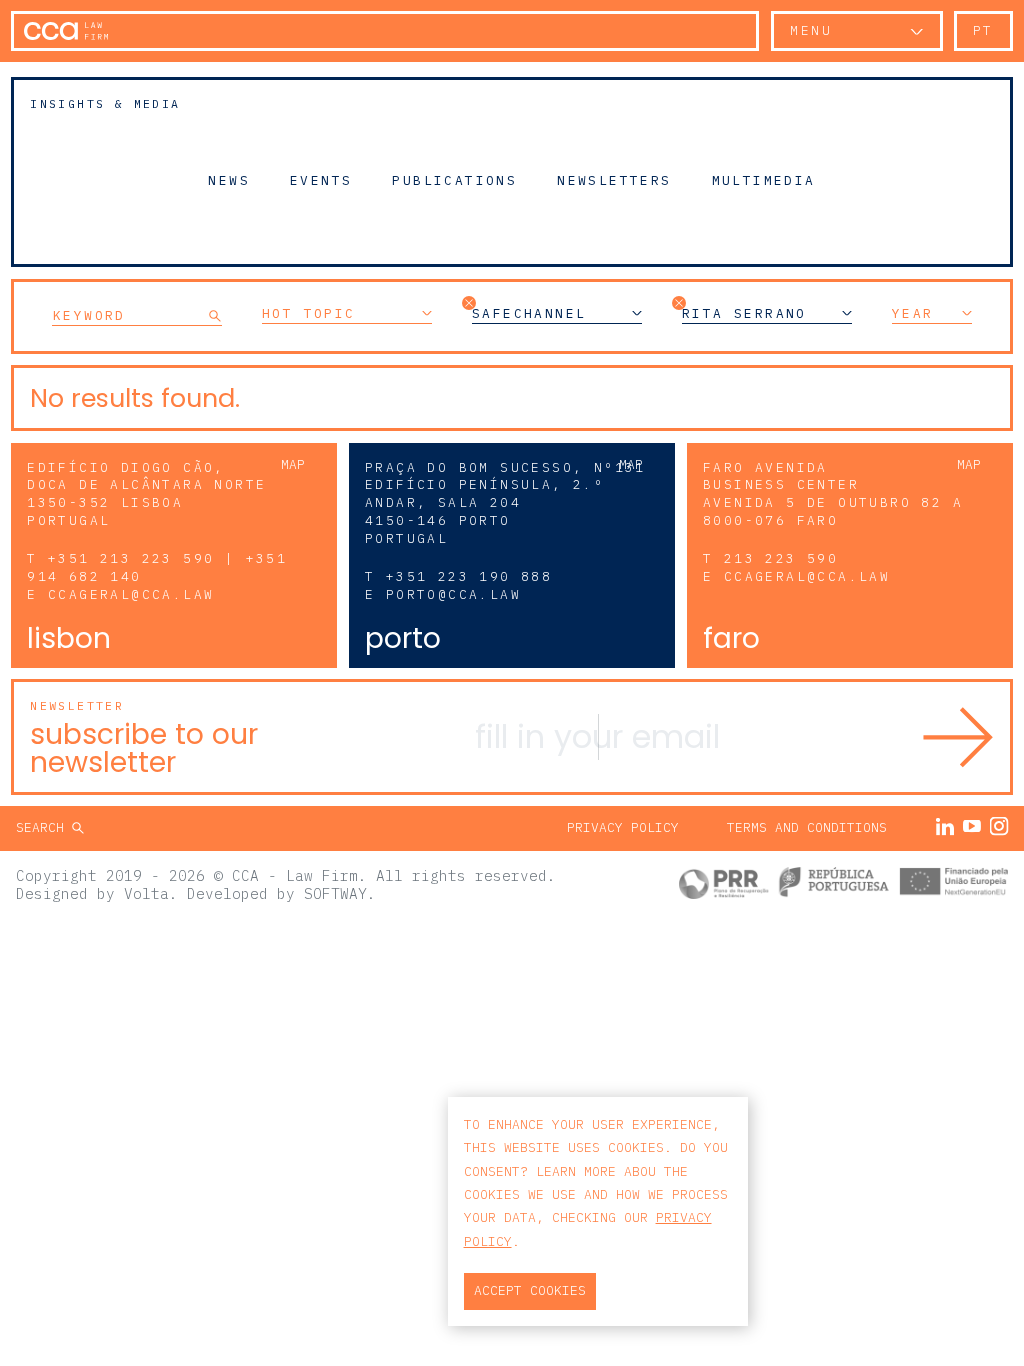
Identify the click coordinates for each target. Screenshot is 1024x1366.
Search (44, 827)
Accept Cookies (530, 1290)
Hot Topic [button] (309, 314)
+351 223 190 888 (469, 576)
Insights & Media (105, 103)
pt (983, 30)
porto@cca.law (453, 594)
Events (321, 180)
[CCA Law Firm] (66, 31)
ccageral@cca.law (131, 594)
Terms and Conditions (807, 827)
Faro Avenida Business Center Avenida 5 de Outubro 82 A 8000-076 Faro (833, 494)
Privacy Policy (623, 827)
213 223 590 (781, 558)
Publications (454, 180)
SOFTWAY (335, 893)
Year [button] (913, 314)
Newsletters (614, 180)
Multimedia (764, 180)
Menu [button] (811, 30)
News (229, 180)
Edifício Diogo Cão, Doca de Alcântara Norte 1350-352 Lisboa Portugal (146, 494)
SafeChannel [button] (529, 314)
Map (293, 464)
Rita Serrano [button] (744, 314)
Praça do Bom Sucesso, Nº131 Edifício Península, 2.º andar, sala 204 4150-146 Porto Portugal (505, 503)
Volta (146, 893)
